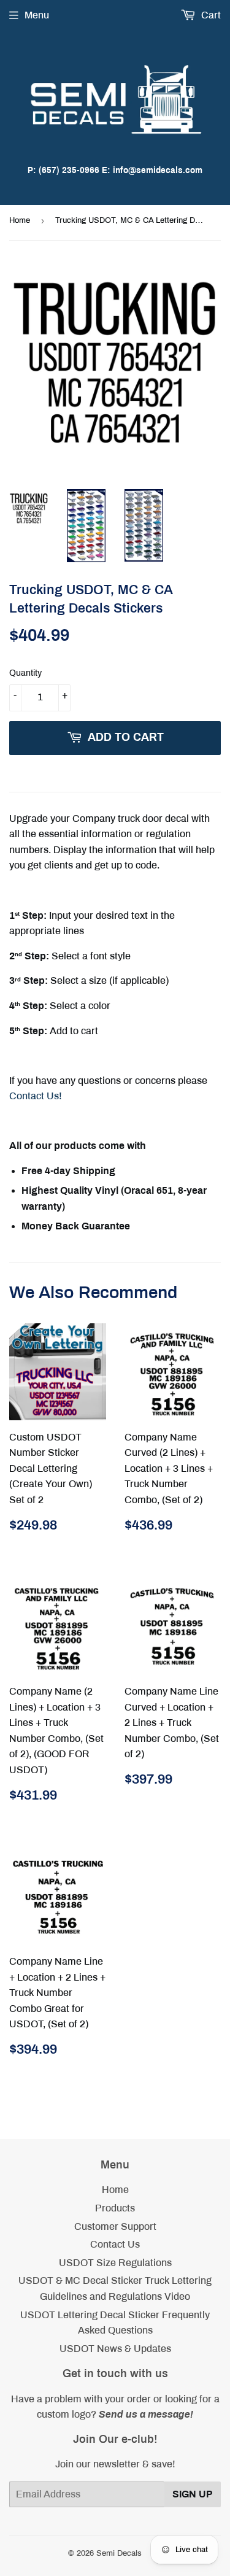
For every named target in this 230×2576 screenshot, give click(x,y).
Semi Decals (119, 2553)
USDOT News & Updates (115, 2349)
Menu (37, 15)
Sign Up (193, 2494)
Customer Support (115, 2226)
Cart (210, 15)
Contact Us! (36, 1096)
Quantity (25, 673)
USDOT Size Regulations (115, 2263)
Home (20, 220)
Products (115, 2208)
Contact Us (115, 2244)
